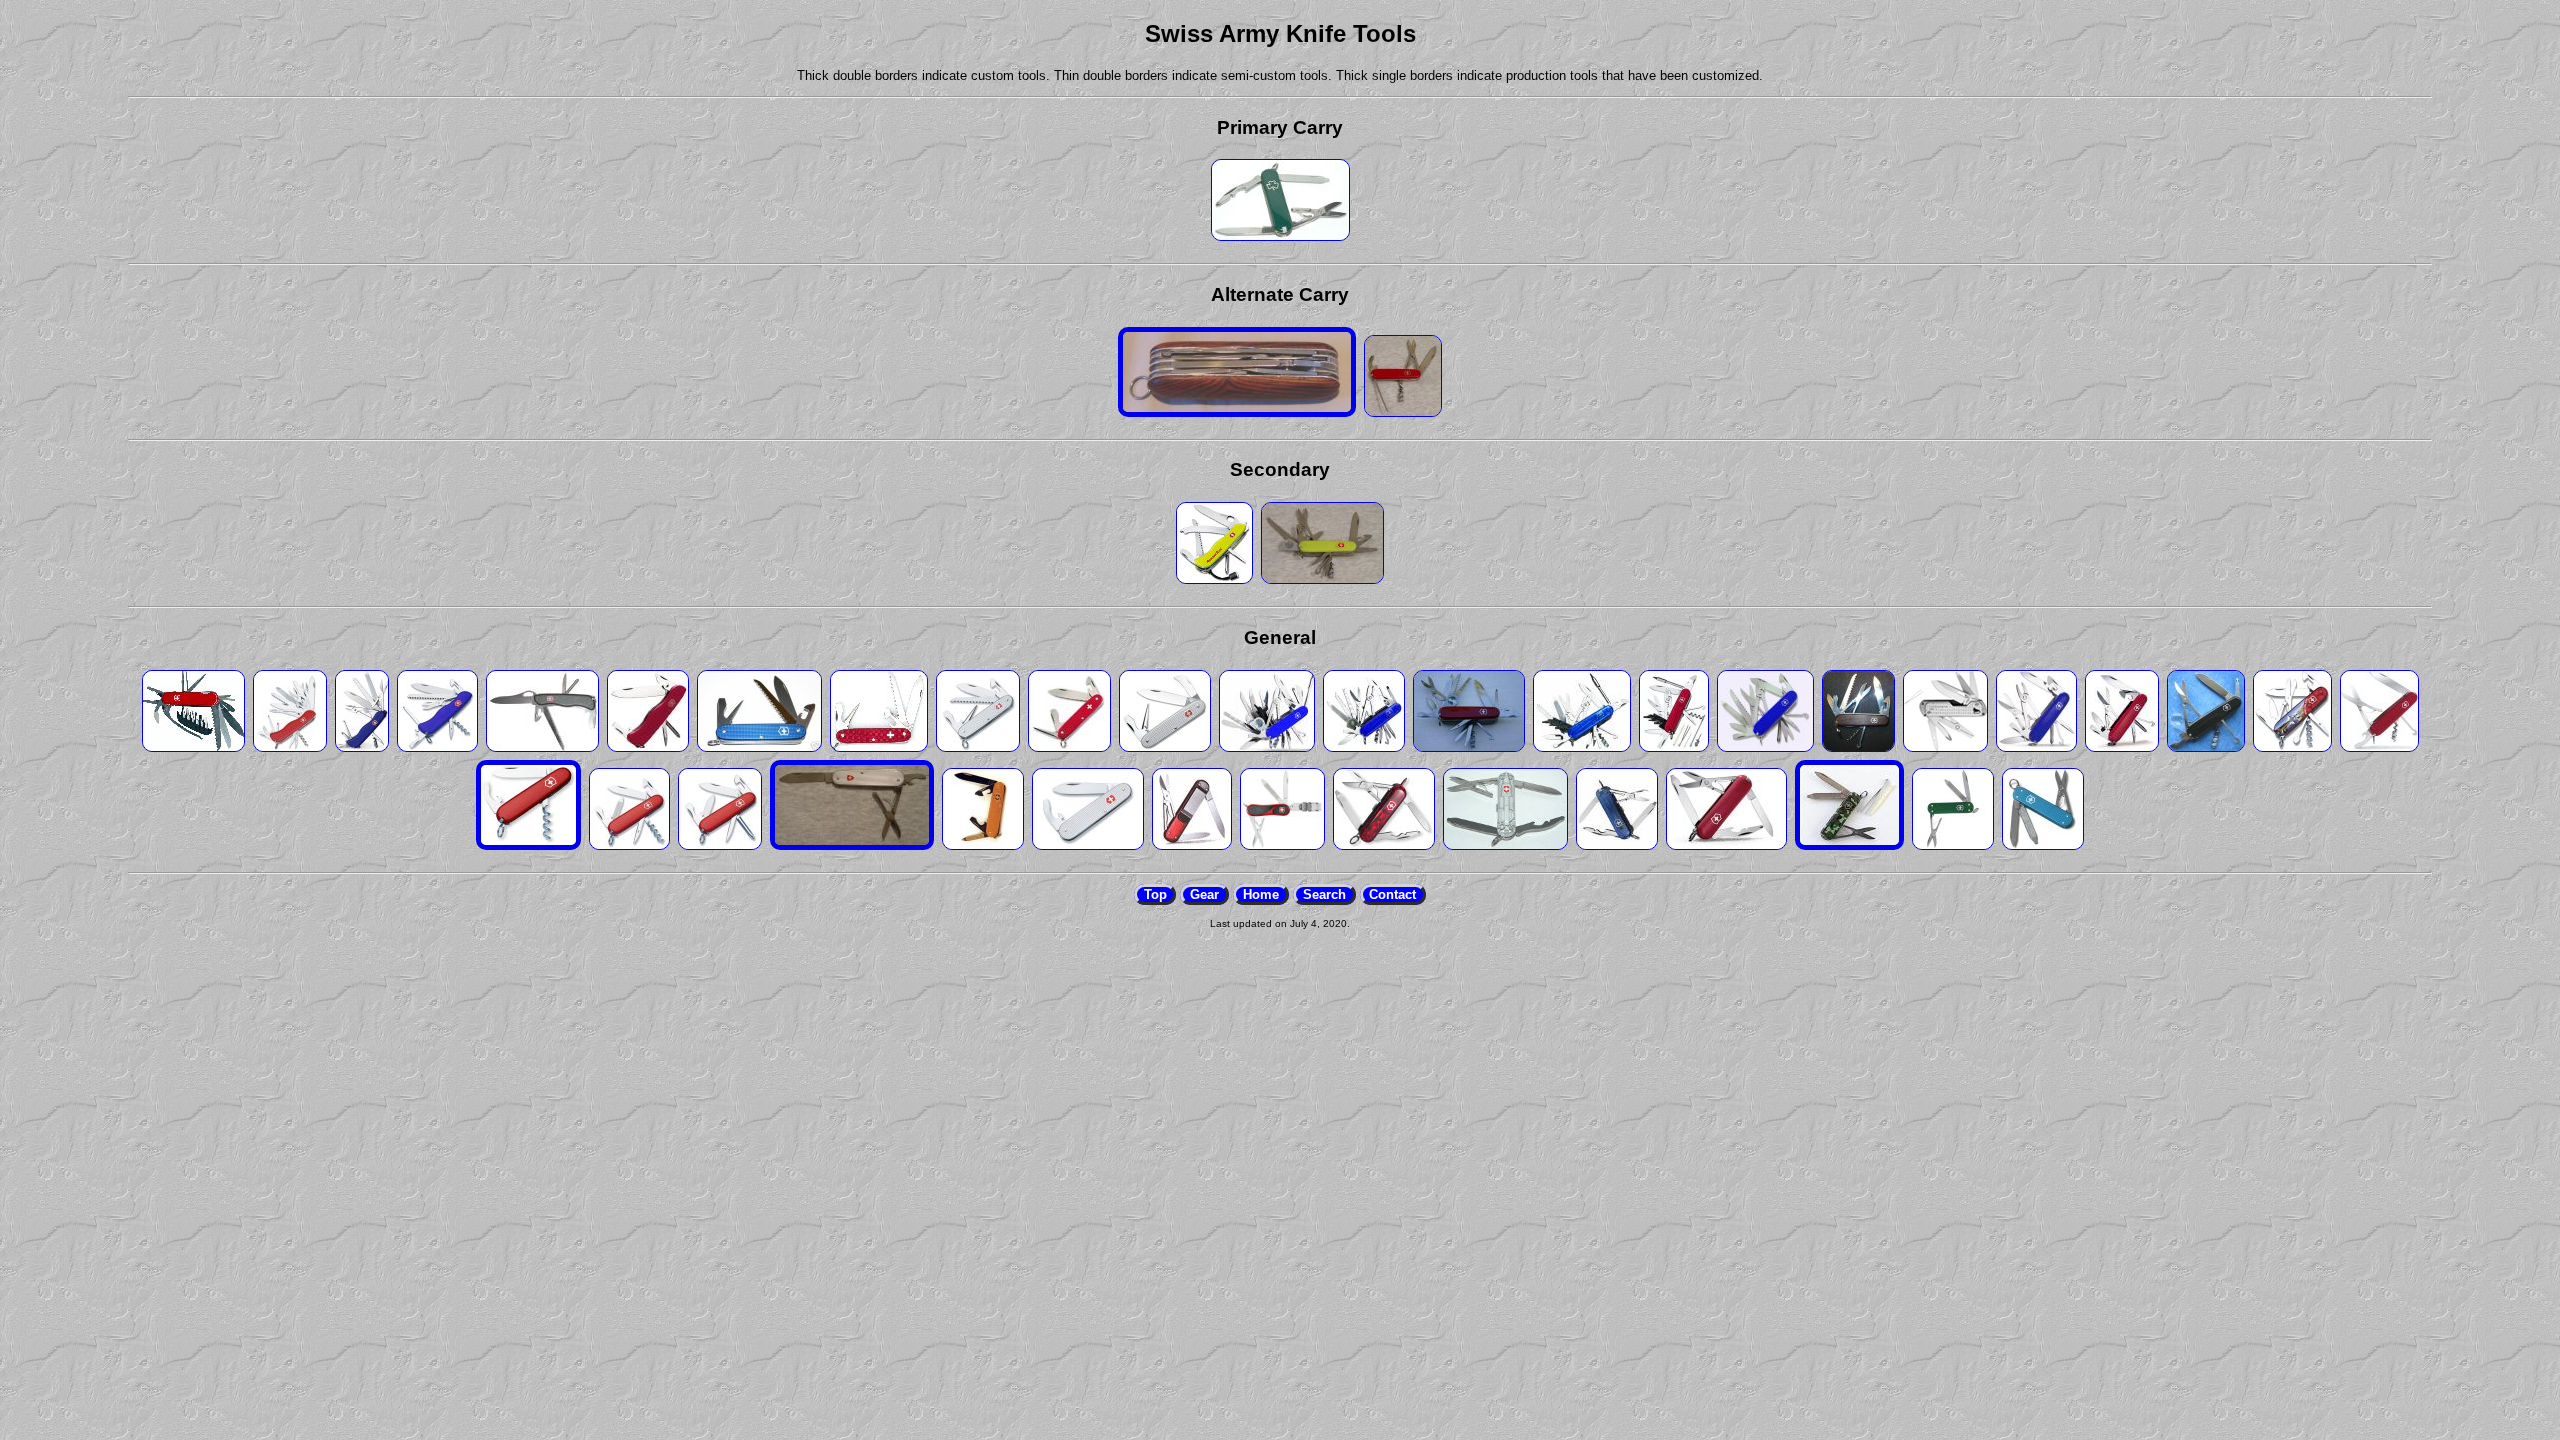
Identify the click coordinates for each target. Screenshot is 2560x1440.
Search (1324, 894)
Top (1155, 894)
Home (1261, 894)
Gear (1204, 894)
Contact (1392, 894)
